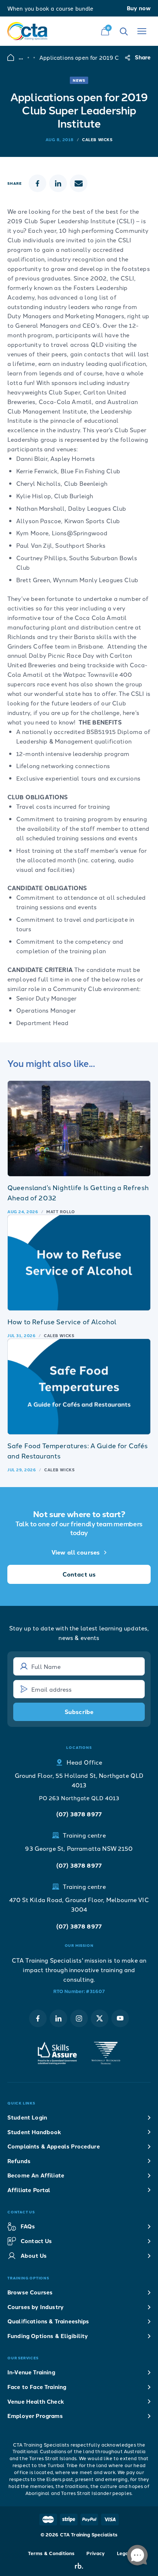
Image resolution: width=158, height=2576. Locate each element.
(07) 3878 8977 (79, 1814)
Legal (124, 2553)
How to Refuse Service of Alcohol (62, 1321)
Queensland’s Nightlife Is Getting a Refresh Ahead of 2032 (78, 1192)
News (79, 80)
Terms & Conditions (51, 2553)
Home (11, 57)
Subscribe (79, 1712)
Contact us (79, 1574)
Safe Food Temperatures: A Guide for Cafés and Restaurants (78, 1450)
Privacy (96, 2553)
